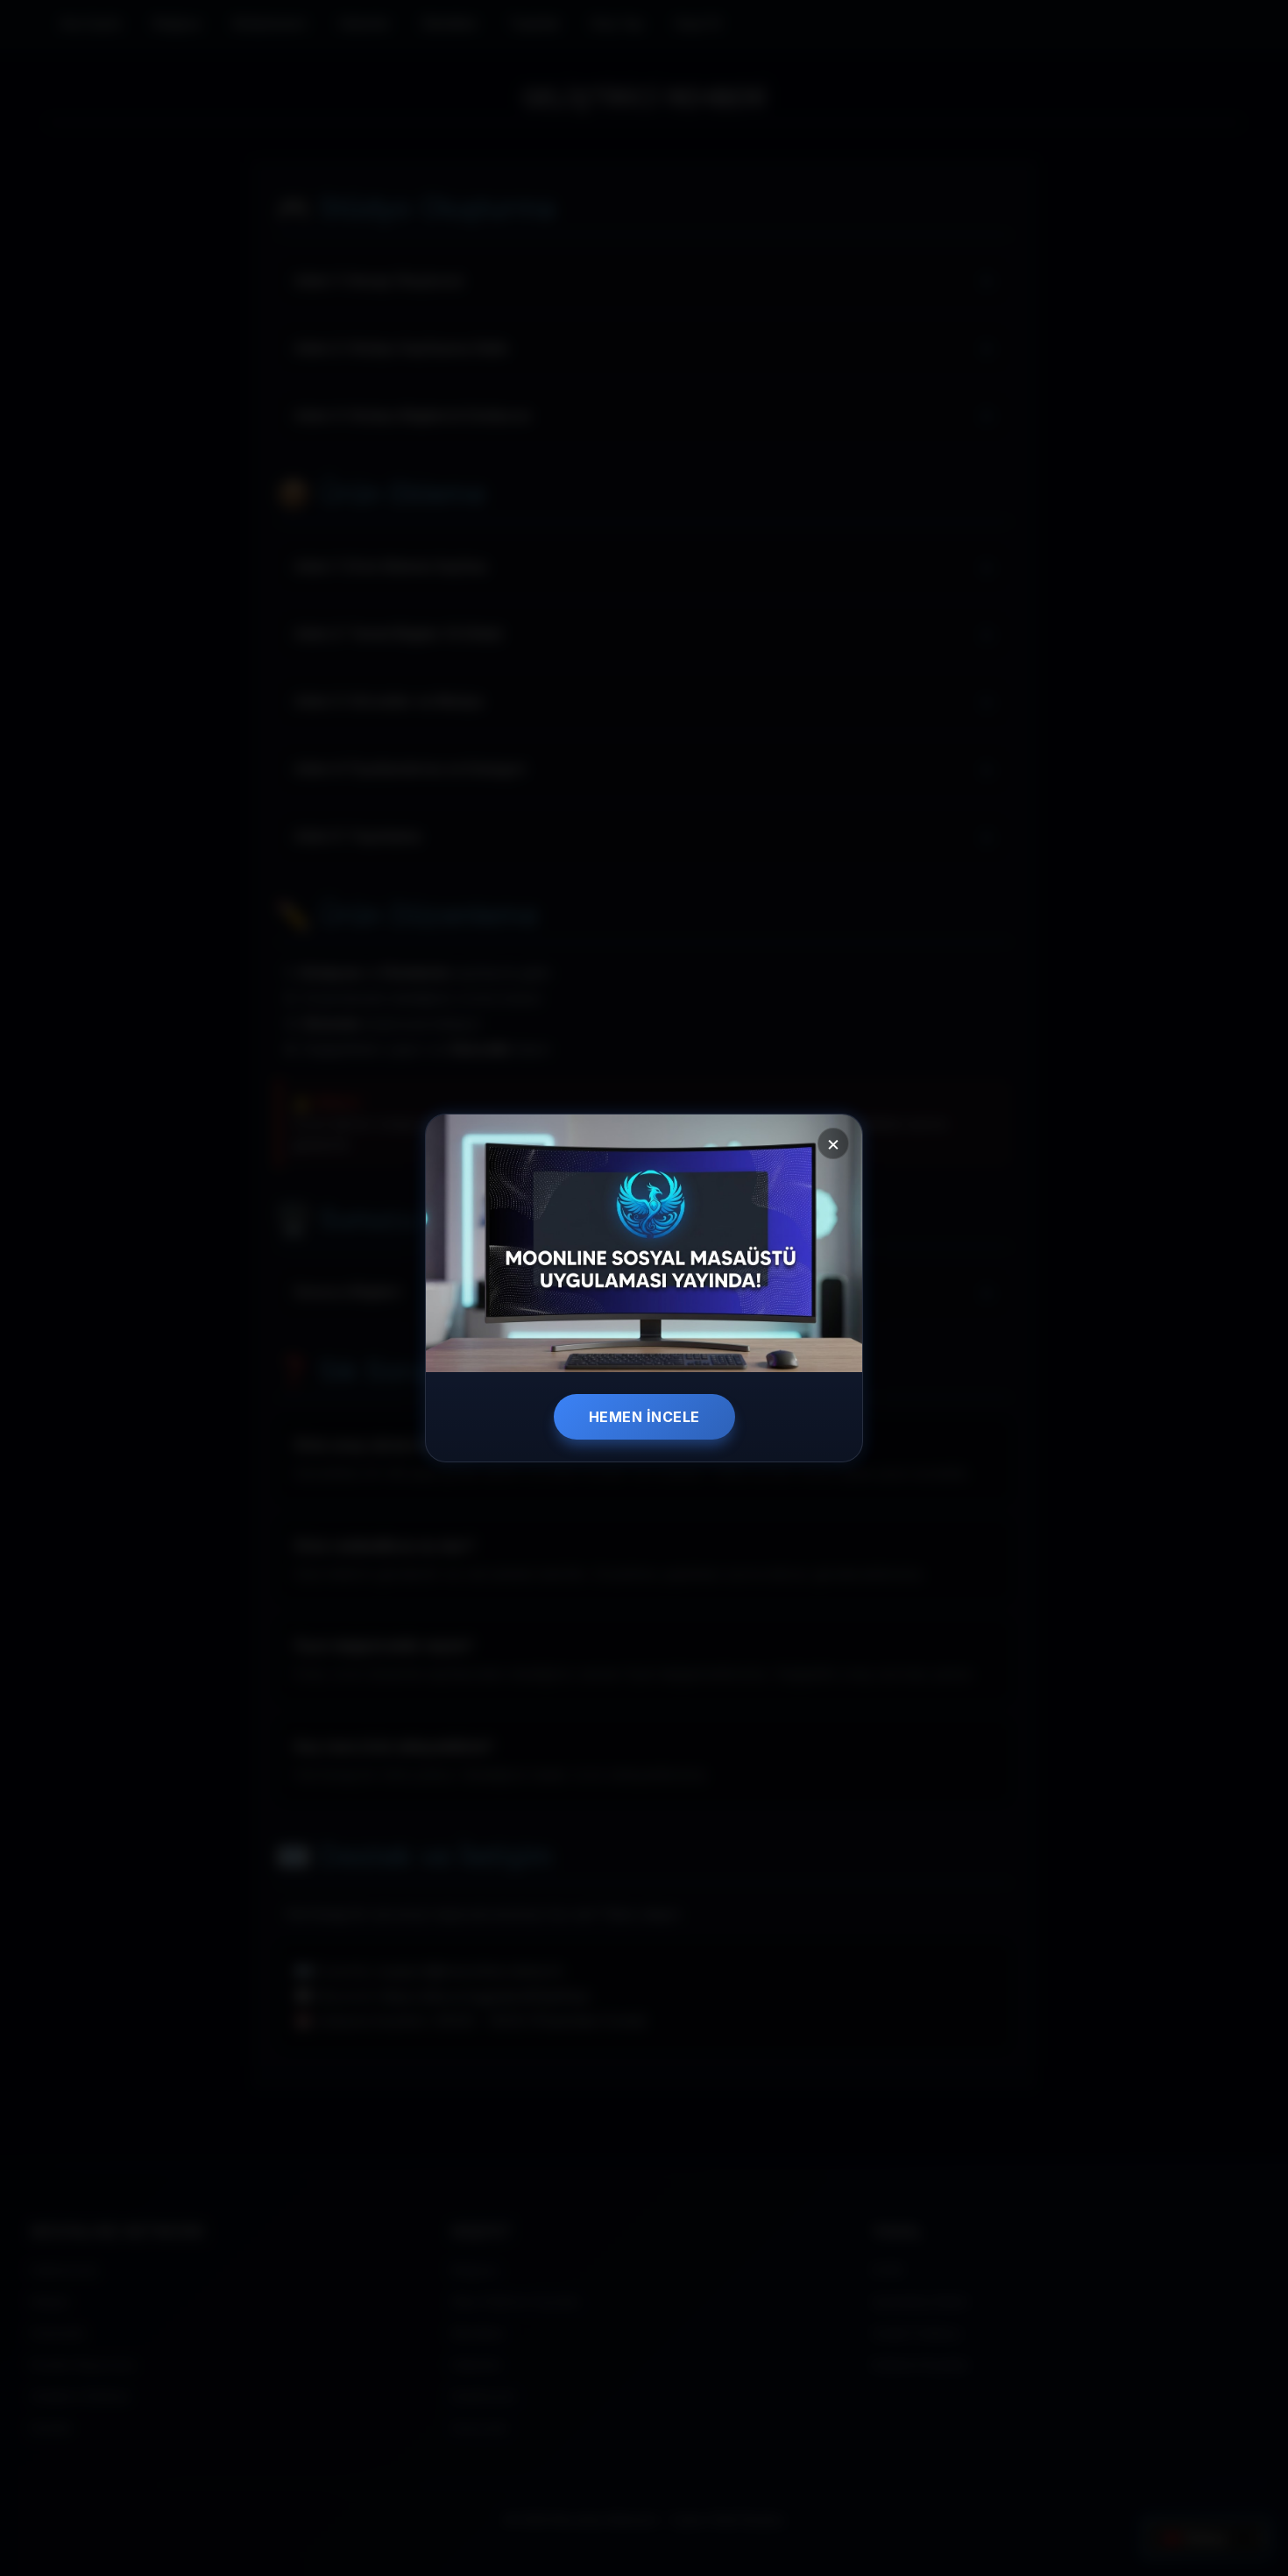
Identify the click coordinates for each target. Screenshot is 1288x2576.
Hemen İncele (644, 1417)
